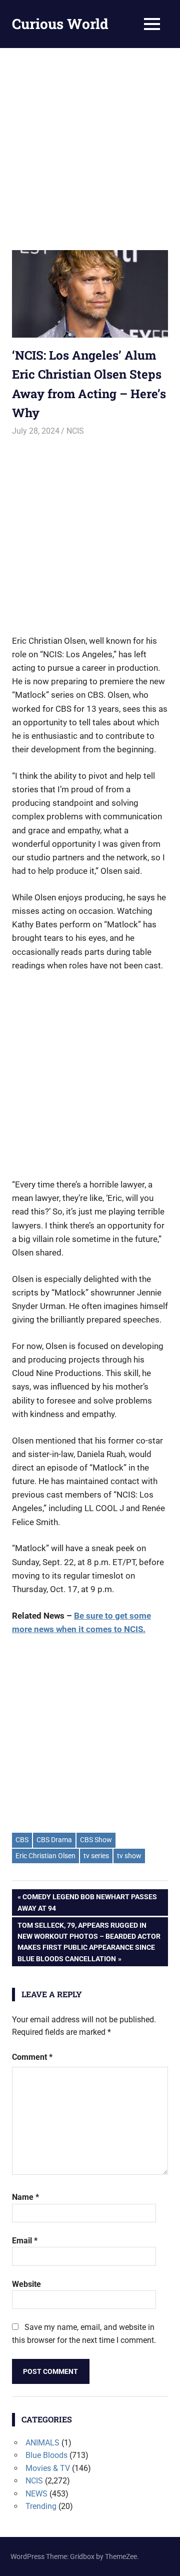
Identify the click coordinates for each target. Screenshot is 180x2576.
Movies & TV (48, 2468)
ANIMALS (42, 2443)
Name (25, 2197)
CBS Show (96, 1840)
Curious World (60, 24)
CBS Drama (54, 1840)
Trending (41, 2506)
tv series (96, 1856)
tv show (129, 1856)
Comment (32, 2057)
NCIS (75, 431)
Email (25, 2241)
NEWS (36, 2494)
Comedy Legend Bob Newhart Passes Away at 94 (87, 1902)
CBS (22, 1840)
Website (26, 2284)
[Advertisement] (90, 143)
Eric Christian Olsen (45, 1856)
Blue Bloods (46, 2455)
